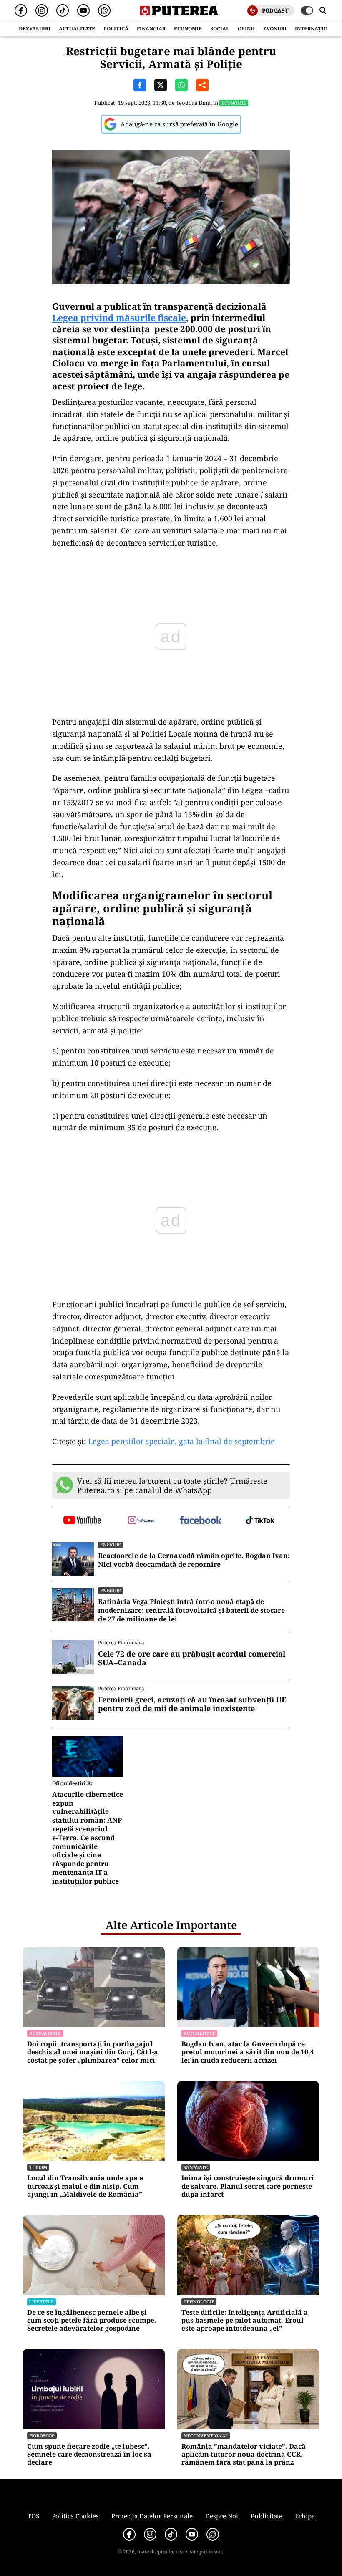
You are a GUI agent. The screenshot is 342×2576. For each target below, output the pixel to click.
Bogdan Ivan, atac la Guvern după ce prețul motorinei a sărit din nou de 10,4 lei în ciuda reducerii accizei (248, 2052)
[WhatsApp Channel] (104, 10)
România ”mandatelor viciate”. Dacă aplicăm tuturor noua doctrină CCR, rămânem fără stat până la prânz (244, 2455)
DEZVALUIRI (35, 29)
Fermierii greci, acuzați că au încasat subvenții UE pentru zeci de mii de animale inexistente (192, 1704)
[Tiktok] (63, 10)
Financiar (151, 29)
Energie (111, 1544)
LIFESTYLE (41, 2302)
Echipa (305, 2516)
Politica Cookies (75, 2516)
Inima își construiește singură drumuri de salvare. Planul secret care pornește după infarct (248, 2186)
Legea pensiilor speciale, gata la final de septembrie (181, 1441)
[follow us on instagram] (142, 1521)
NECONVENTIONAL (206, 2436)
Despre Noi (222, 2516)
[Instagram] (42, 10)
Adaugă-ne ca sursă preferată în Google (179, 124)
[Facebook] (21, 10)
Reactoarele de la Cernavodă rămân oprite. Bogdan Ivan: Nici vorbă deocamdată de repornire (194, 1560)
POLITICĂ (116, 29)
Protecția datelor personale (152, 2516)
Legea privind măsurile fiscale (119, 318)
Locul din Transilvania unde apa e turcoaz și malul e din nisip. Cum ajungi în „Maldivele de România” (85, 2186)
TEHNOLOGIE (199, 2302)
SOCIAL (220, 29)
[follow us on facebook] (201, 1521)
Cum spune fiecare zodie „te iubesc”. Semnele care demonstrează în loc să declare (89, 2455)
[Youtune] (83, 10)
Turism (38, 2167)
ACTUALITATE (77, 29)
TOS (33, 2516)
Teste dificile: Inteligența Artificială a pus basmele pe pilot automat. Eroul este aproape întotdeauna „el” (245, 2321)
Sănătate (196, 2167)
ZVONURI (275, 29)
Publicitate (267, 2516)
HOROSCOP (42, 2436)
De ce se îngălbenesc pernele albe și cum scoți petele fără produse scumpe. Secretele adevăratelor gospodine (92, 2321)
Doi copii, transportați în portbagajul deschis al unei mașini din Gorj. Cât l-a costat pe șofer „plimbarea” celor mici (93, 2052)
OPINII (246, 29)
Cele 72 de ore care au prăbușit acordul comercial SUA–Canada (192, 1658)
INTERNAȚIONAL (317, 29)
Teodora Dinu (193, 103)
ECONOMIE (188, 29)
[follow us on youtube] (82, 1521)
